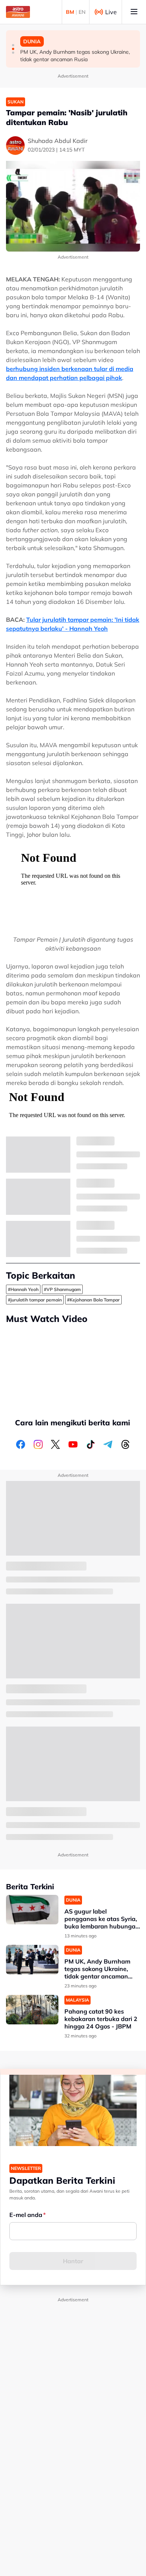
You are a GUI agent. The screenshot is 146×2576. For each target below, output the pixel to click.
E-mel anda (26, 2215)
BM (70, 12)
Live (111, 12)
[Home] (18, 12)
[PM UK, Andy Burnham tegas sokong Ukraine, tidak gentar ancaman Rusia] (32, 1960)
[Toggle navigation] (134, 12)
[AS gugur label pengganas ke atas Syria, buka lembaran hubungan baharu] (32, 1910)
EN (82, 12)
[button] (13, 45)
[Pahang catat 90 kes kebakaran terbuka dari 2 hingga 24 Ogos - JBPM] (32, 2010)
